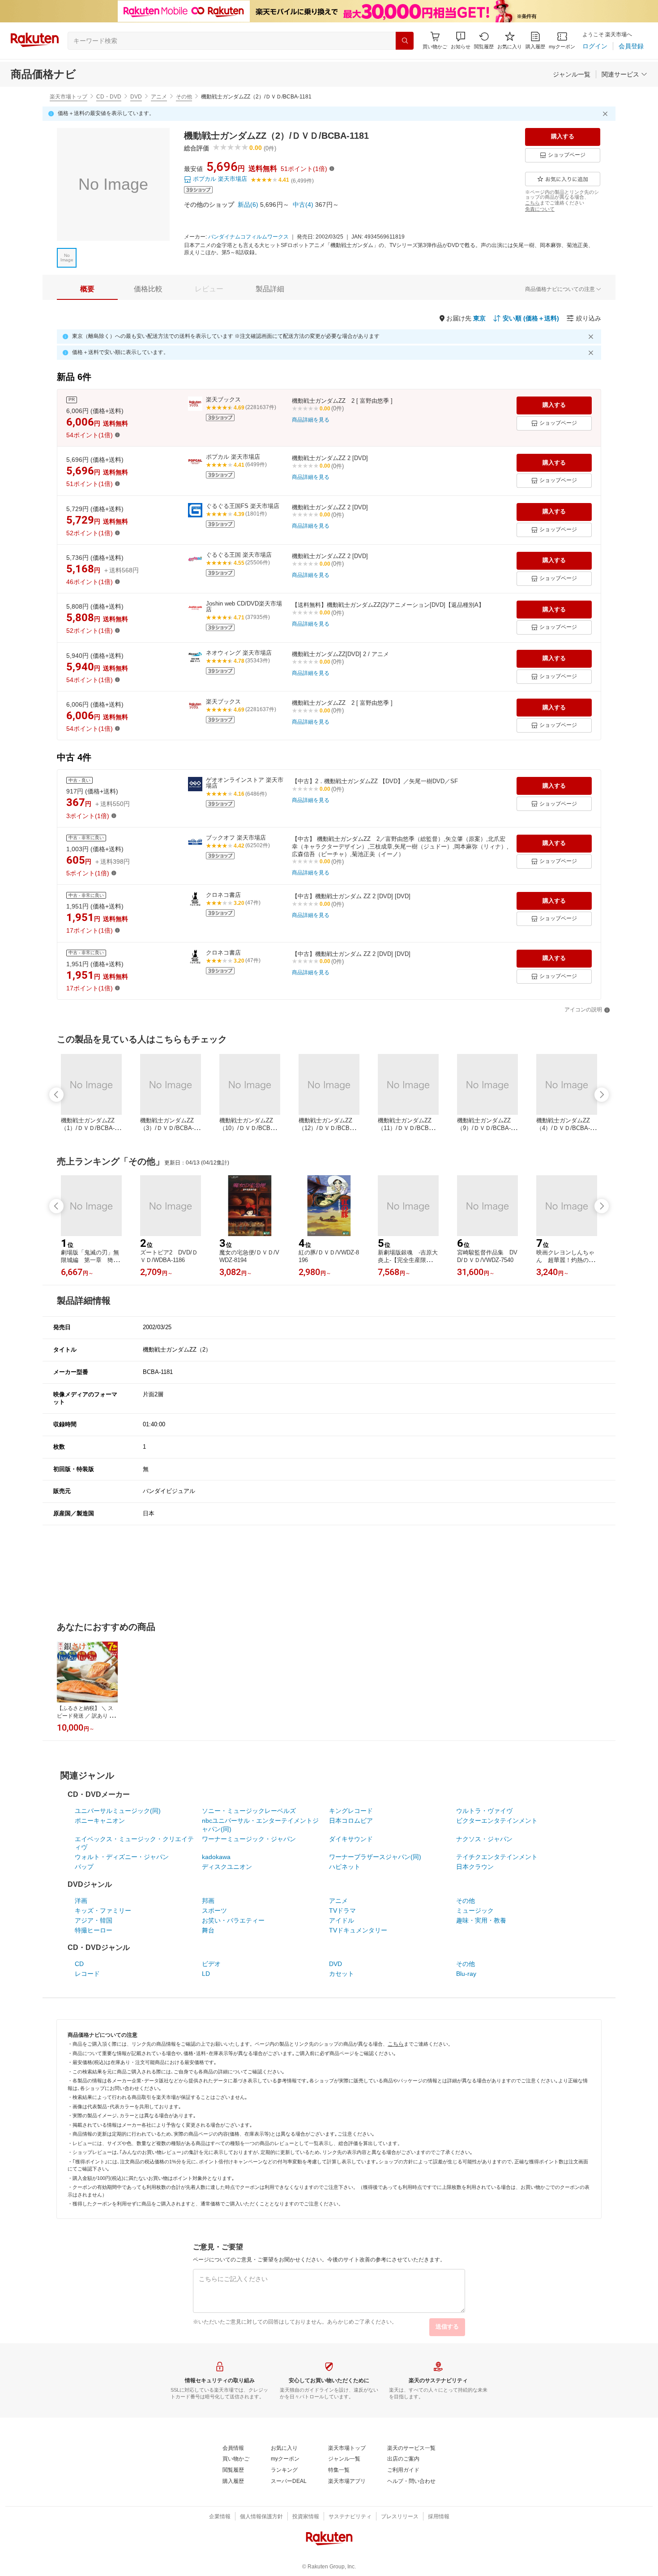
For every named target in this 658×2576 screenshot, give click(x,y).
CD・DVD (109, 97)
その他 (184, 97)
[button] (461, 41)
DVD (136, 97)
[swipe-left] (56, 1095)
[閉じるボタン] (607, 114)
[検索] (405, 41)
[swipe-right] (602, 1095)
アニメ (159, 97)
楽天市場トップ (68, 97)
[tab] (87, 289)
